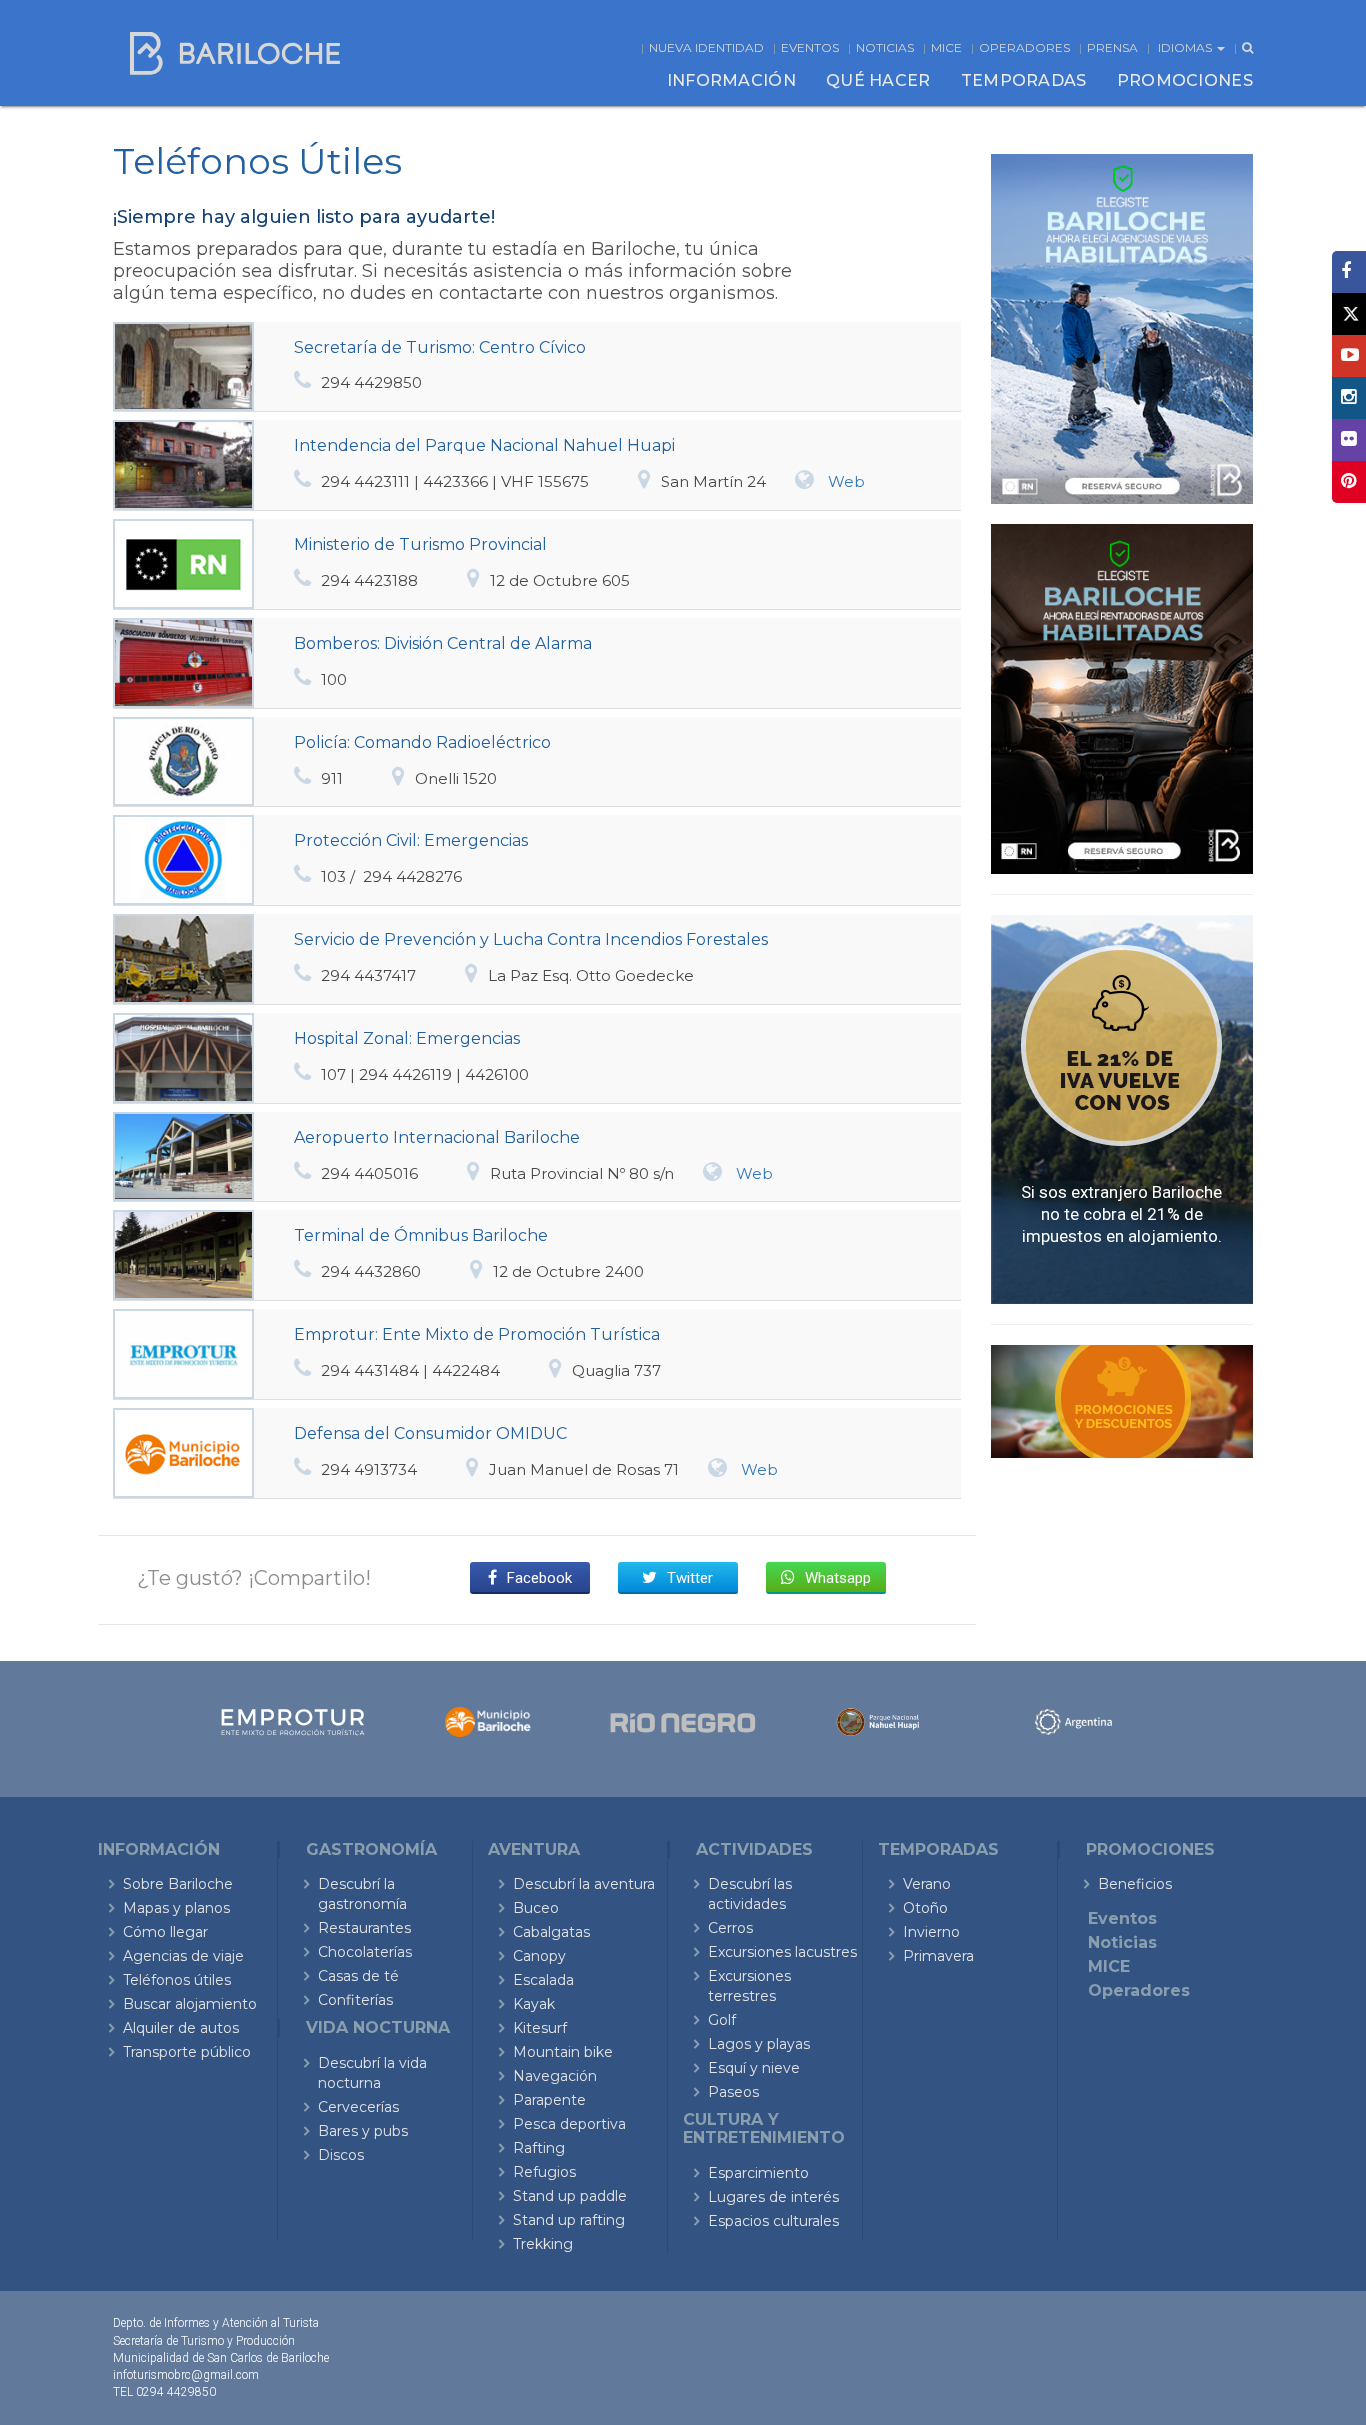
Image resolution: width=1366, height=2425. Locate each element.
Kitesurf (540, 2028)
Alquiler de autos (181, 2028)
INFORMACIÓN (731, 80)
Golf (722, 2020)
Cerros (730, 1928)
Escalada (543, 1980)
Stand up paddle (570, 2196)
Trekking (543, 2244)
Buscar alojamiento (190, 2004)
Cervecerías (358, 2107)
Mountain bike (563, 2052)
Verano (927, 1884)
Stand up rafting (569, 2220)
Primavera (938, 1956)
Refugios (544, 2172)
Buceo (536, 1908)
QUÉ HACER (878, 80)
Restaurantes (364, 1928)
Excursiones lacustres (782, 1952)
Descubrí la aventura (584, 1884)
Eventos (810, 47)
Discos (341, 2155)
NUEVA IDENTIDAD (706, 47)
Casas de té (358, 1976)
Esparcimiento (758, 2173)
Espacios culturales (773, 2221)
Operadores (1024, 47)
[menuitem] (731, 81)
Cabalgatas (551, 1932)
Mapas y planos (176, 1908)
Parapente (549, 2100)
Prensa (1112, 47)
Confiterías (355, 2000)
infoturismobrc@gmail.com (186, 2375)
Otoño (925, 1908)
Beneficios (1135, 1884)
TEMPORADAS (1024, 80)
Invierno (931, 1932)
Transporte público (187, 2052)
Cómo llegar (165, 1932)
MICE (946, 47)
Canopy (539, 1956)
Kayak (534, 2004)
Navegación (555, 2076)
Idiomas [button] (1186, 47)
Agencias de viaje (183, 1956)
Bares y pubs (363, 2131)
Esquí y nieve (754, 2068)
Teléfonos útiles (177, 1980)
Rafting (539, 2148)
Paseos (733, 2092)
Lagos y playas (759, 2044)
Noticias (885, 47)
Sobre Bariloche (178, 1884)
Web (846, 481)
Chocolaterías (365, 1952)
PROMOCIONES (1185, 80)
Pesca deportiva (569, 2124)
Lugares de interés (773, 2197)
